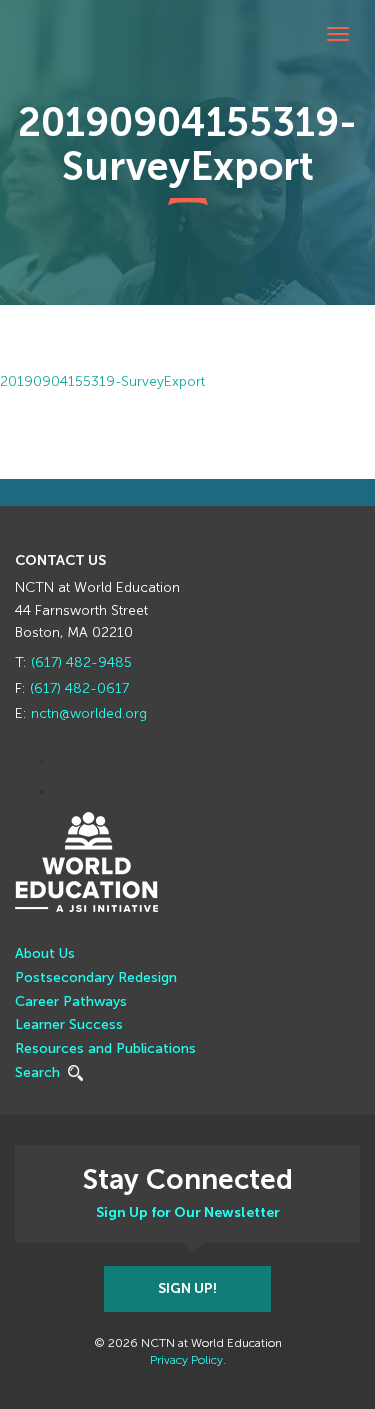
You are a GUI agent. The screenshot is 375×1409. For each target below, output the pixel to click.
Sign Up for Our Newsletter (188, 1212)
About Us (45, 953)
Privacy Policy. (188, 1360)
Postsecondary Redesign (96, 977)
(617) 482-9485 (81, 662)
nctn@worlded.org (89, 713)
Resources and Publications (105, 1048)
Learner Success (69, 1024)
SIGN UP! (187, 1288)
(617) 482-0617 (79, 688)
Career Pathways (71, 1001)
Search (39, 1072)
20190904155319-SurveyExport (102, 381)
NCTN (40, 55)
